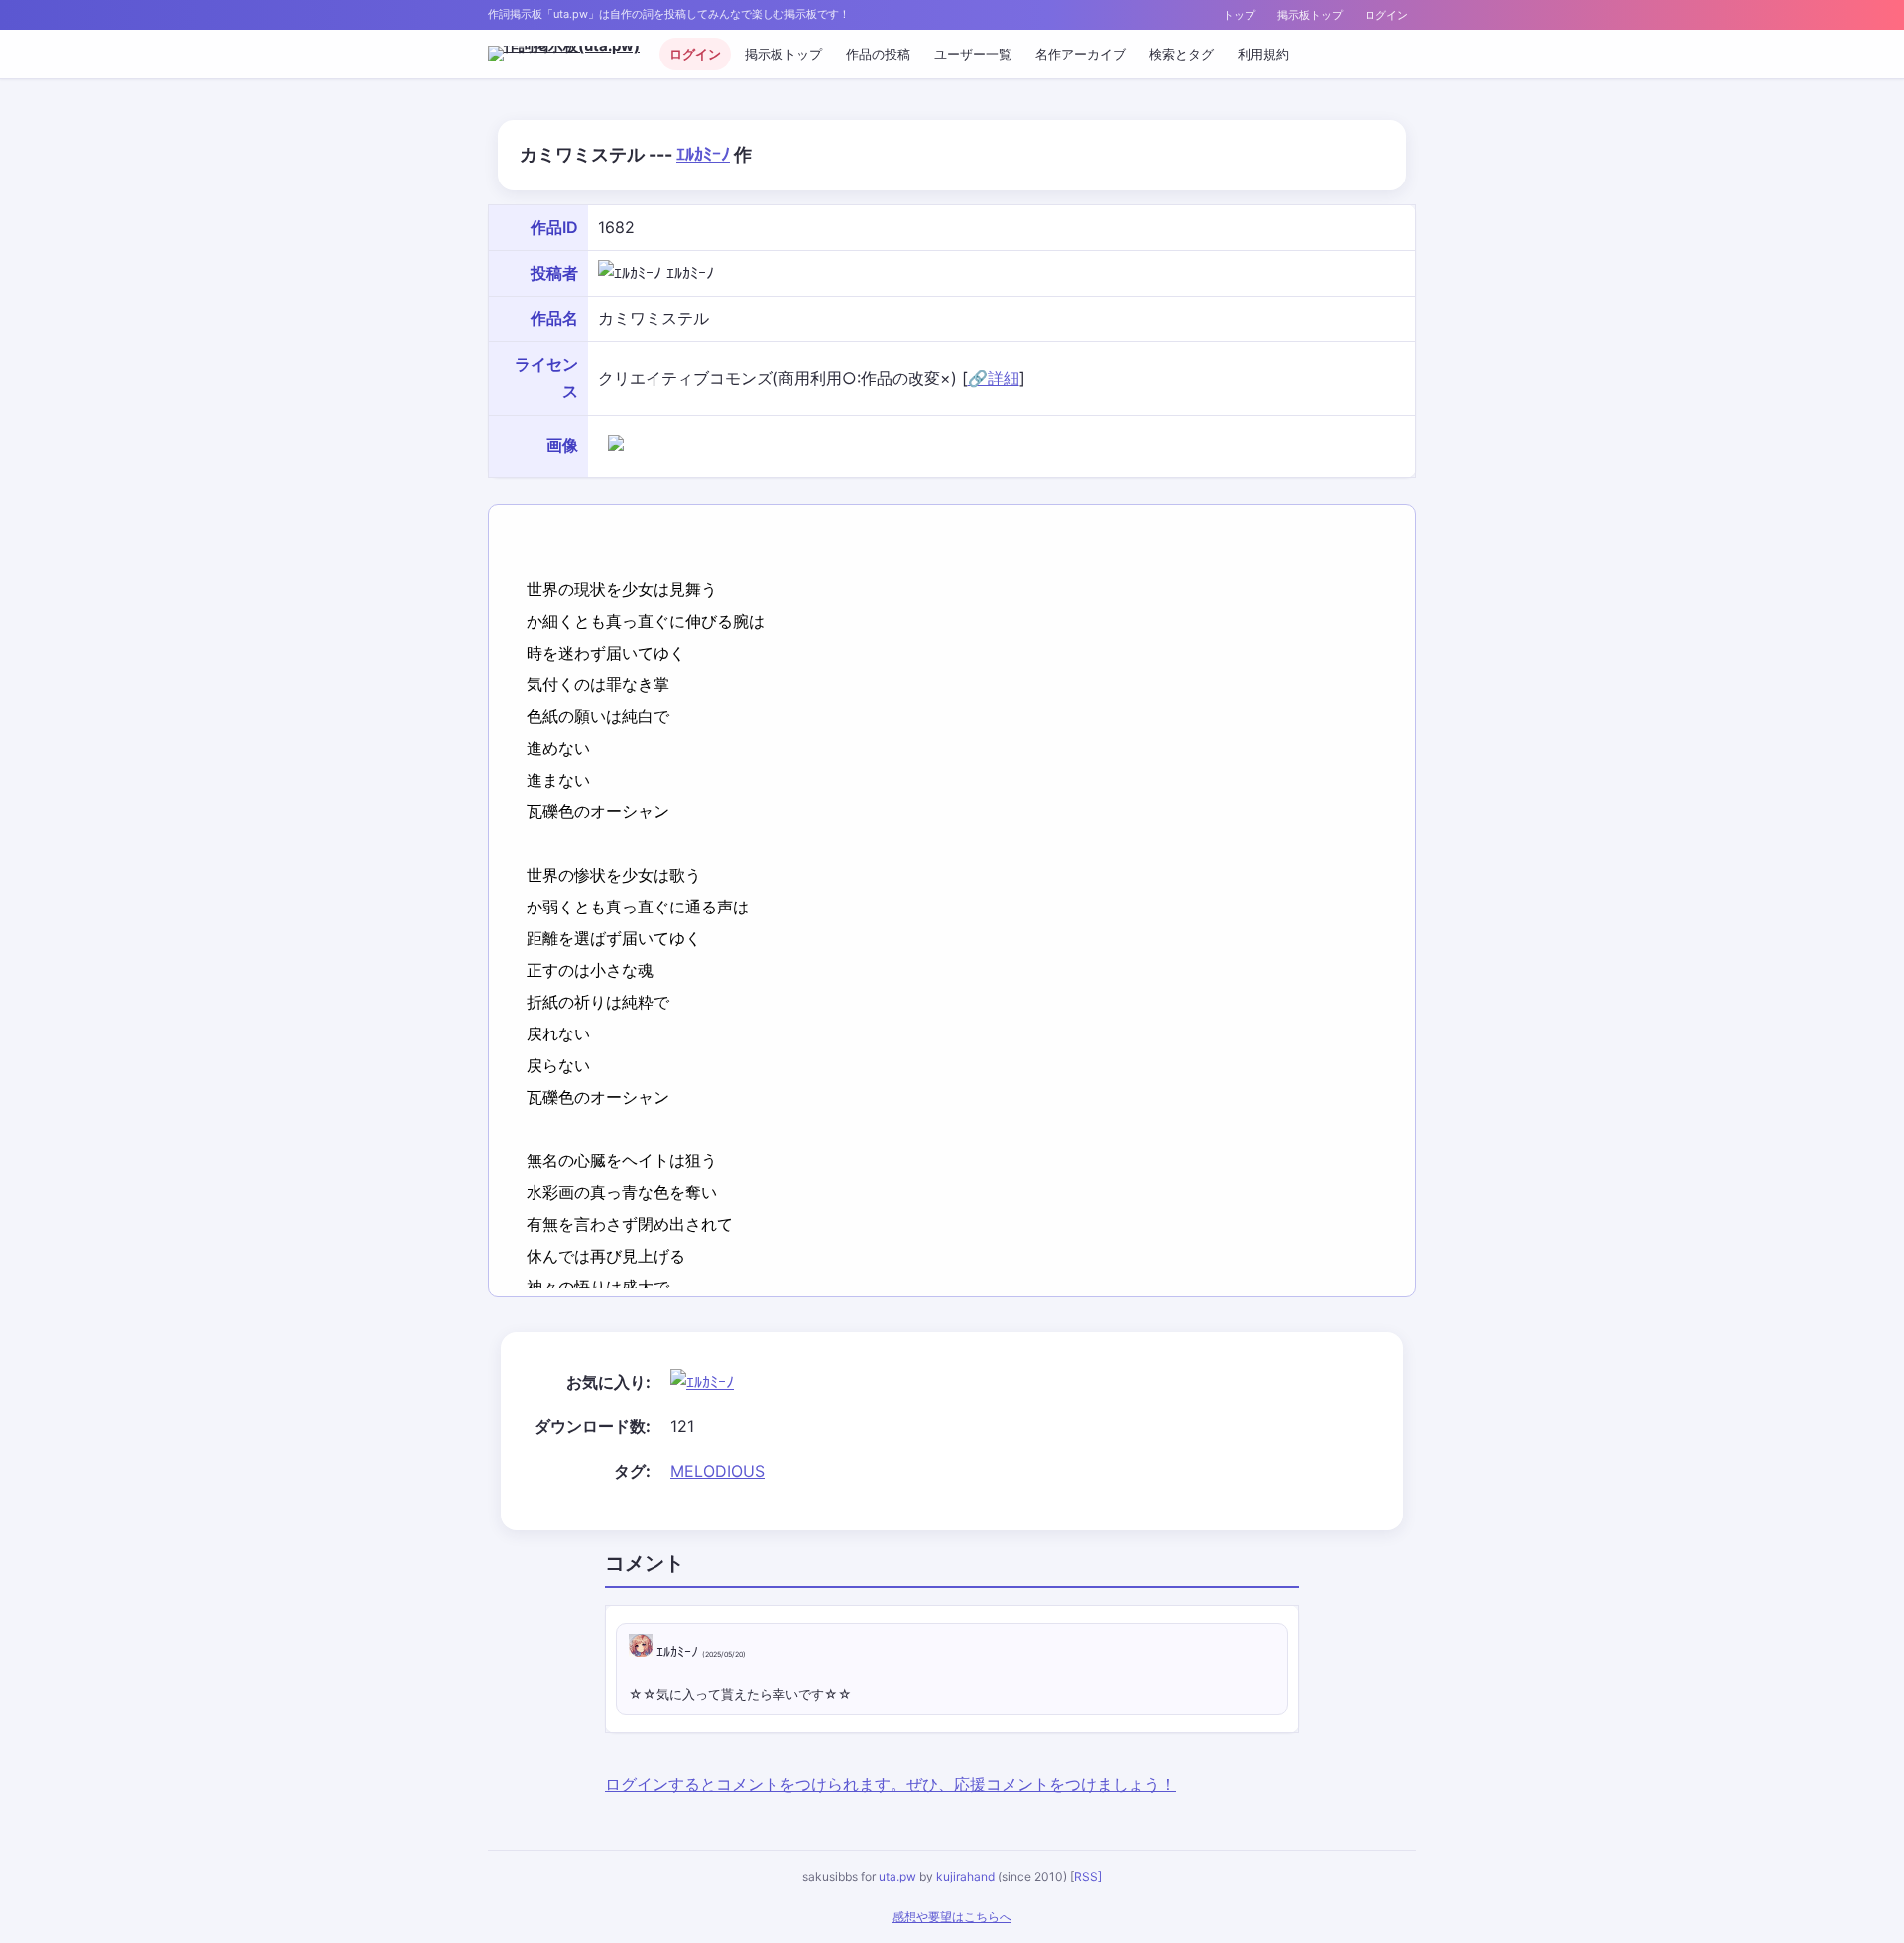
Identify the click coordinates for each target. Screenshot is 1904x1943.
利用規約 (1263, 54)
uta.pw (897, 1876)
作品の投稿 (878, 54)
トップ (1239, 15)
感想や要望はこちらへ (952, 1917)
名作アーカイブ (1080, 54)
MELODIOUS (717, 1471)
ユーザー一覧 (973, 54)
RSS (1086, 1876)
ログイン (1386, 15)
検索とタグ (1182, 54)
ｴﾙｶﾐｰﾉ (703, 154)
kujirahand (965, 1876)
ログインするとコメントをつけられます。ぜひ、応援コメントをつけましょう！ (891, 1784)
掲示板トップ (1310, 15)
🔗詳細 (994, 378)
